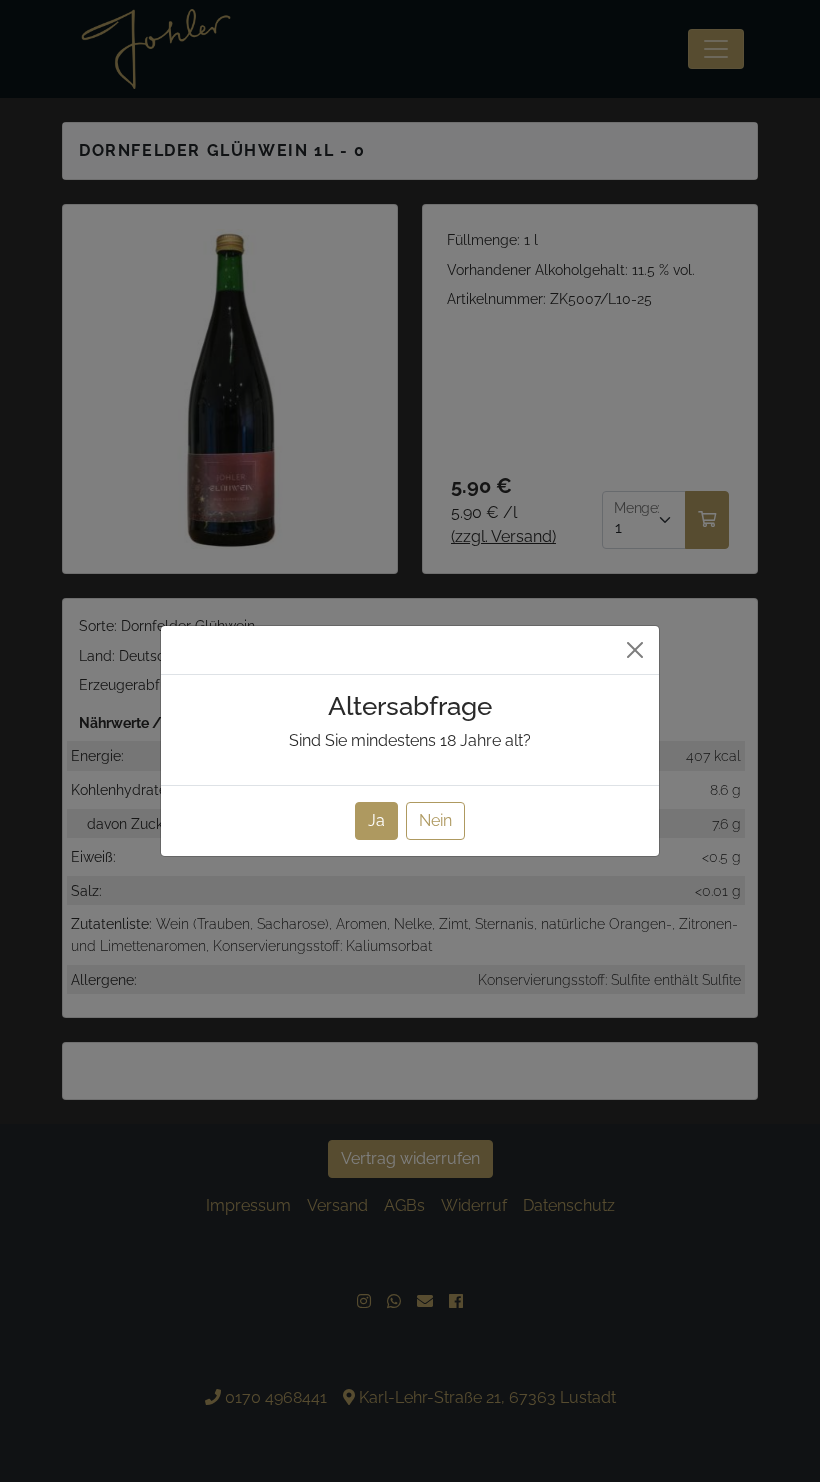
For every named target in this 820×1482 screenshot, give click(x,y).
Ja (376, 820)
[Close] (635, 650)
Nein (435, 820)
